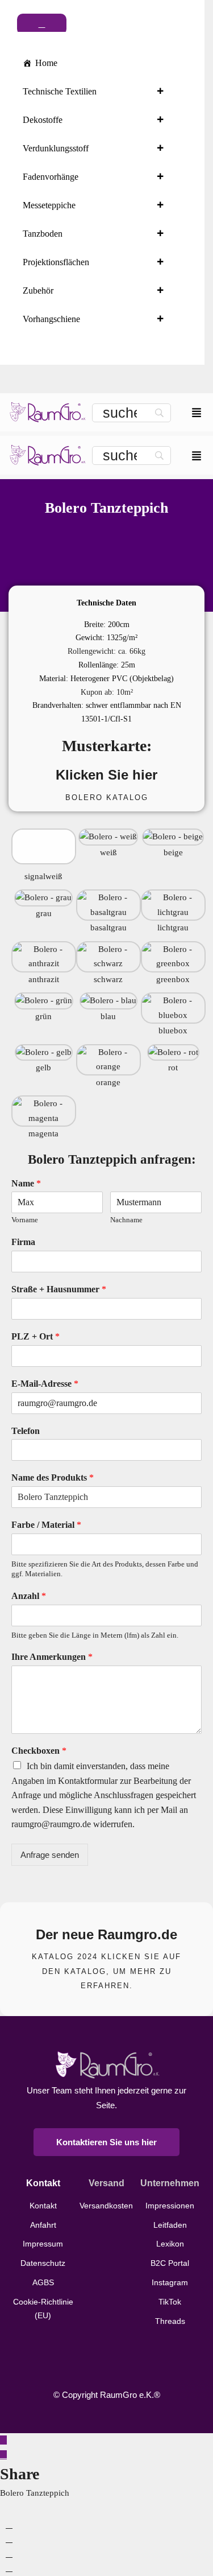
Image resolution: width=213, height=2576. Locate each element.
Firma (23, 1242)
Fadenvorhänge (51, 177)
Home (46, 63)
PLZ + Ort (35, 1336)
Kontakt (43, 2183)
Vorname (25, 1220)
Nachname (126, 1220)
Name (26, 1183)
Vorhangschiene (51, 319)
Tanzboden (43, 234)
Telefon (26, 1431)
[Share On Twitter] (9, 2539)
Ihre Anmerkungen (52, 1657)
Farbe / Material (46, 1525)
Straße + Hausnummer (59, 1289)
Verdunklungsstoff (56, 148)
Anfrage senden (50, 1855)
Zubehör (38, 290)
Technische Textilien (60, 91)
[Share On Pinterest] (9, 2554)
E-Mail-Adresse (45, 1384)
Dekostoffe (43, 120)
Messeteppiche (49, 205)
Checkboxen (39, 1751)
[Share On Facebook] (9, 2525)
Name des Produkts (53, 1477)
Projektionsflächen (56, 262)
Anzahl (29, 1596)
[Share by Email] (9, 2568)
